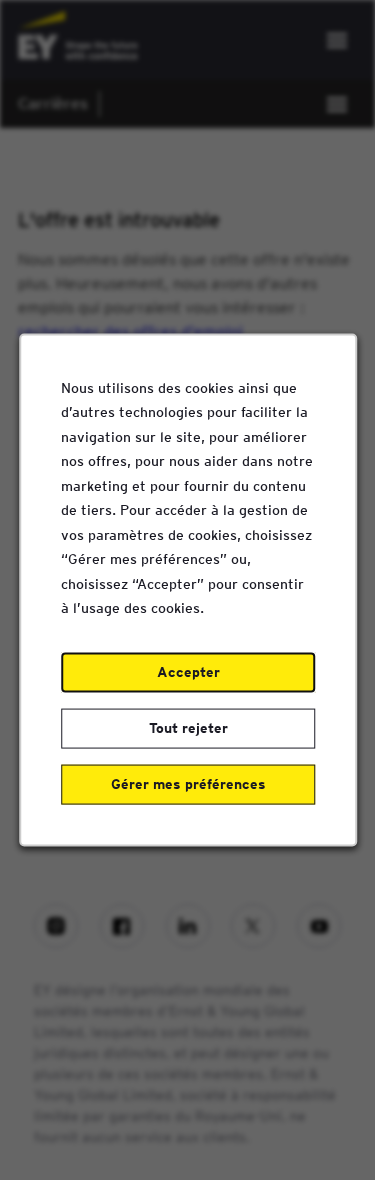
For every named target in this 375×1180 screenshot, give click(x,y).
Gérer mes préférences (187, 784)
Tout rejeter (187, 728)
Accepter (187, 672)
